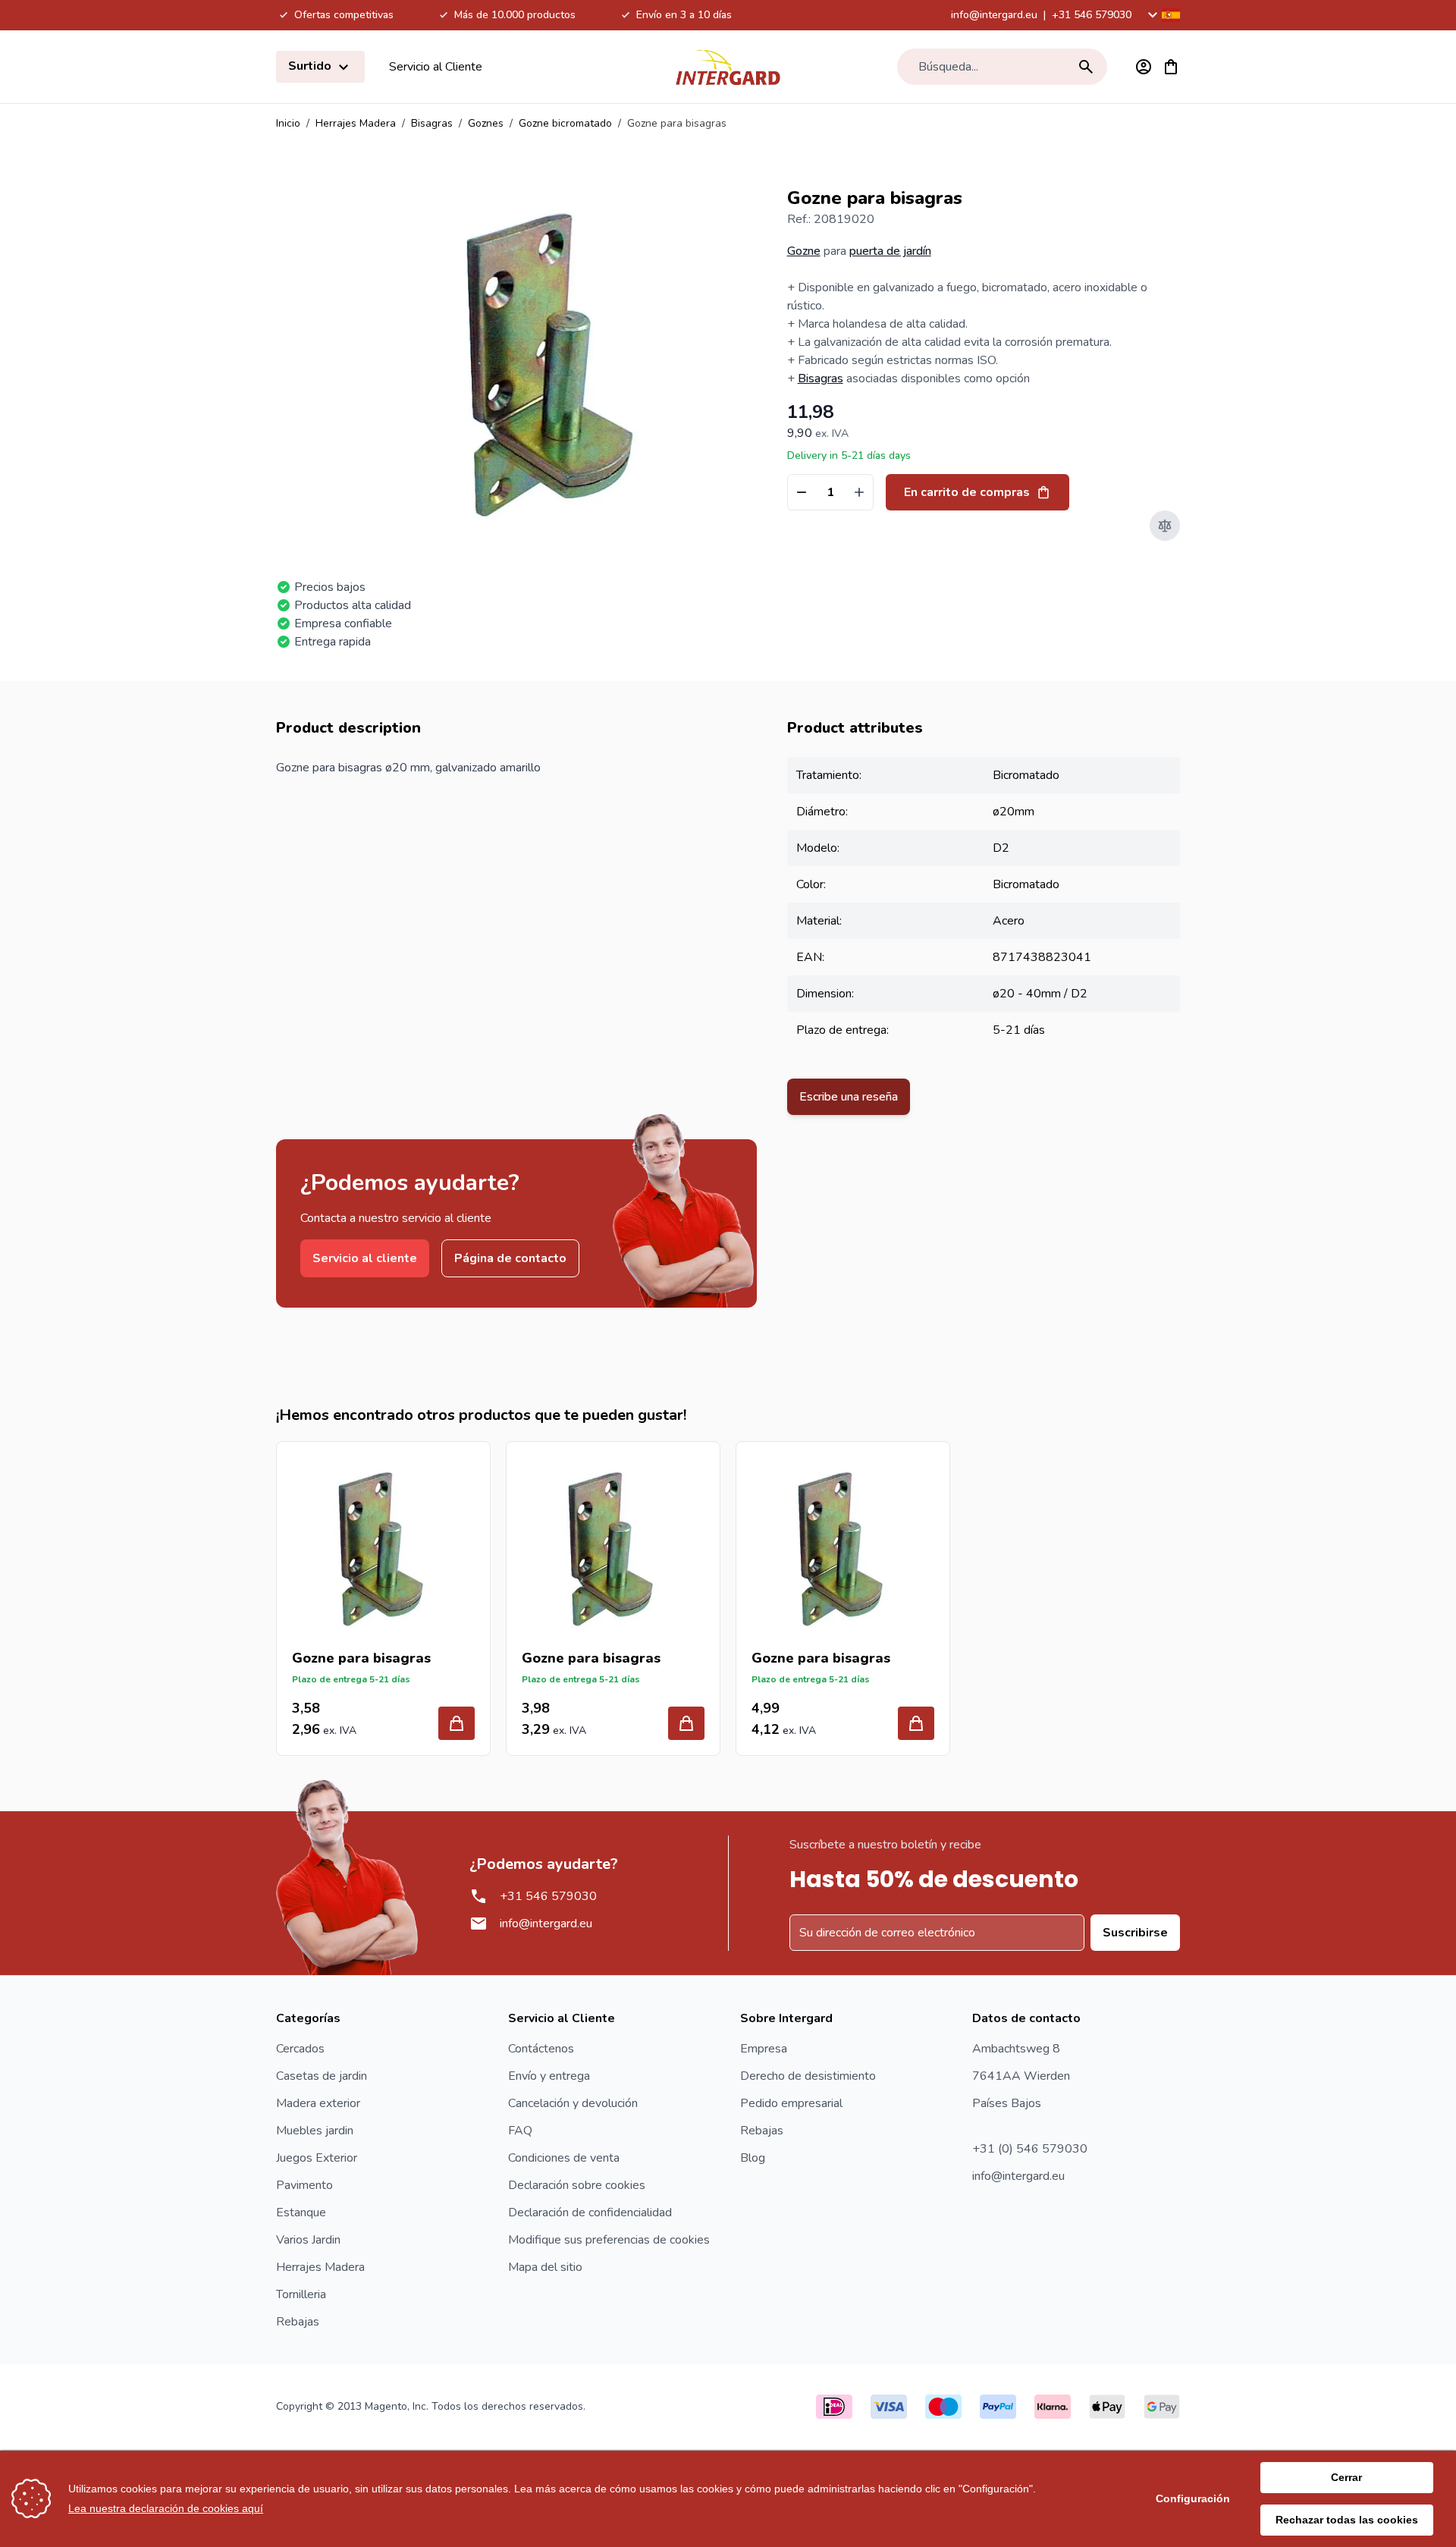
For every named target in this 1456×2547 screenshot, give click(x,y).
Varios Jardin (308, 2240)
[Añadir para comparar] (1165, 526)
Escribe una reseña (849, 1097)
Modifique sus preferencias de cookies (609, 2240)
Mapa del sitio (545, 2267)
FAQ (520, 2131)
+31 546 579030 (1092, 15)
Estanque (301, 2213)
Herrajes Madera (356, 123)
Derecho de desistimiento (808, 2076)
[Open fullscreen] (555, 364)
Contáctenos (541, 2049)
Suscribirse (1135, 1933)
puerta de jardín (890, 251)
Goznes (486, 123)
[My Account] (1144, 67)
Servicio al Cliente (436, 67)
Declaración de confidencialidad (590, 2213)
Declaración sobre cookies (577, 2185)
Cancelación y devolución (573, 2103)
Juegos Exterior (317, 2158)
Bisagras (432, 123)
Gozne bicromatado (565, 123)
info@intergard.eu (994, 15)
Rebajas (298, 2322)
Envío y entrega (549, 2076)
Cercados (300, 2049)
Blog (753, 2158)
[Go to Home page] (728, 67)
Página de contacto (510, 1258)
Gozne (804, 251)
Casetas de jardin (322, 2076)
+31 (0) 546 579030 (1030, 2149)
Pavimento (304, 2185)
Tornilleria (301, 2294)
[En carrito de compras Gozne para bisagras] (457, 1723)
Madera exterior (318, 2103)
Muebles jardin (315, 2131)
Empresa (764, 2049)
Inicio (288, 123)
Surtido (311, 66)
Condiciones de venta (564, 2158)
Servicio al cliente (365, 1258)
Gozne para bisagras (361, 1658)
